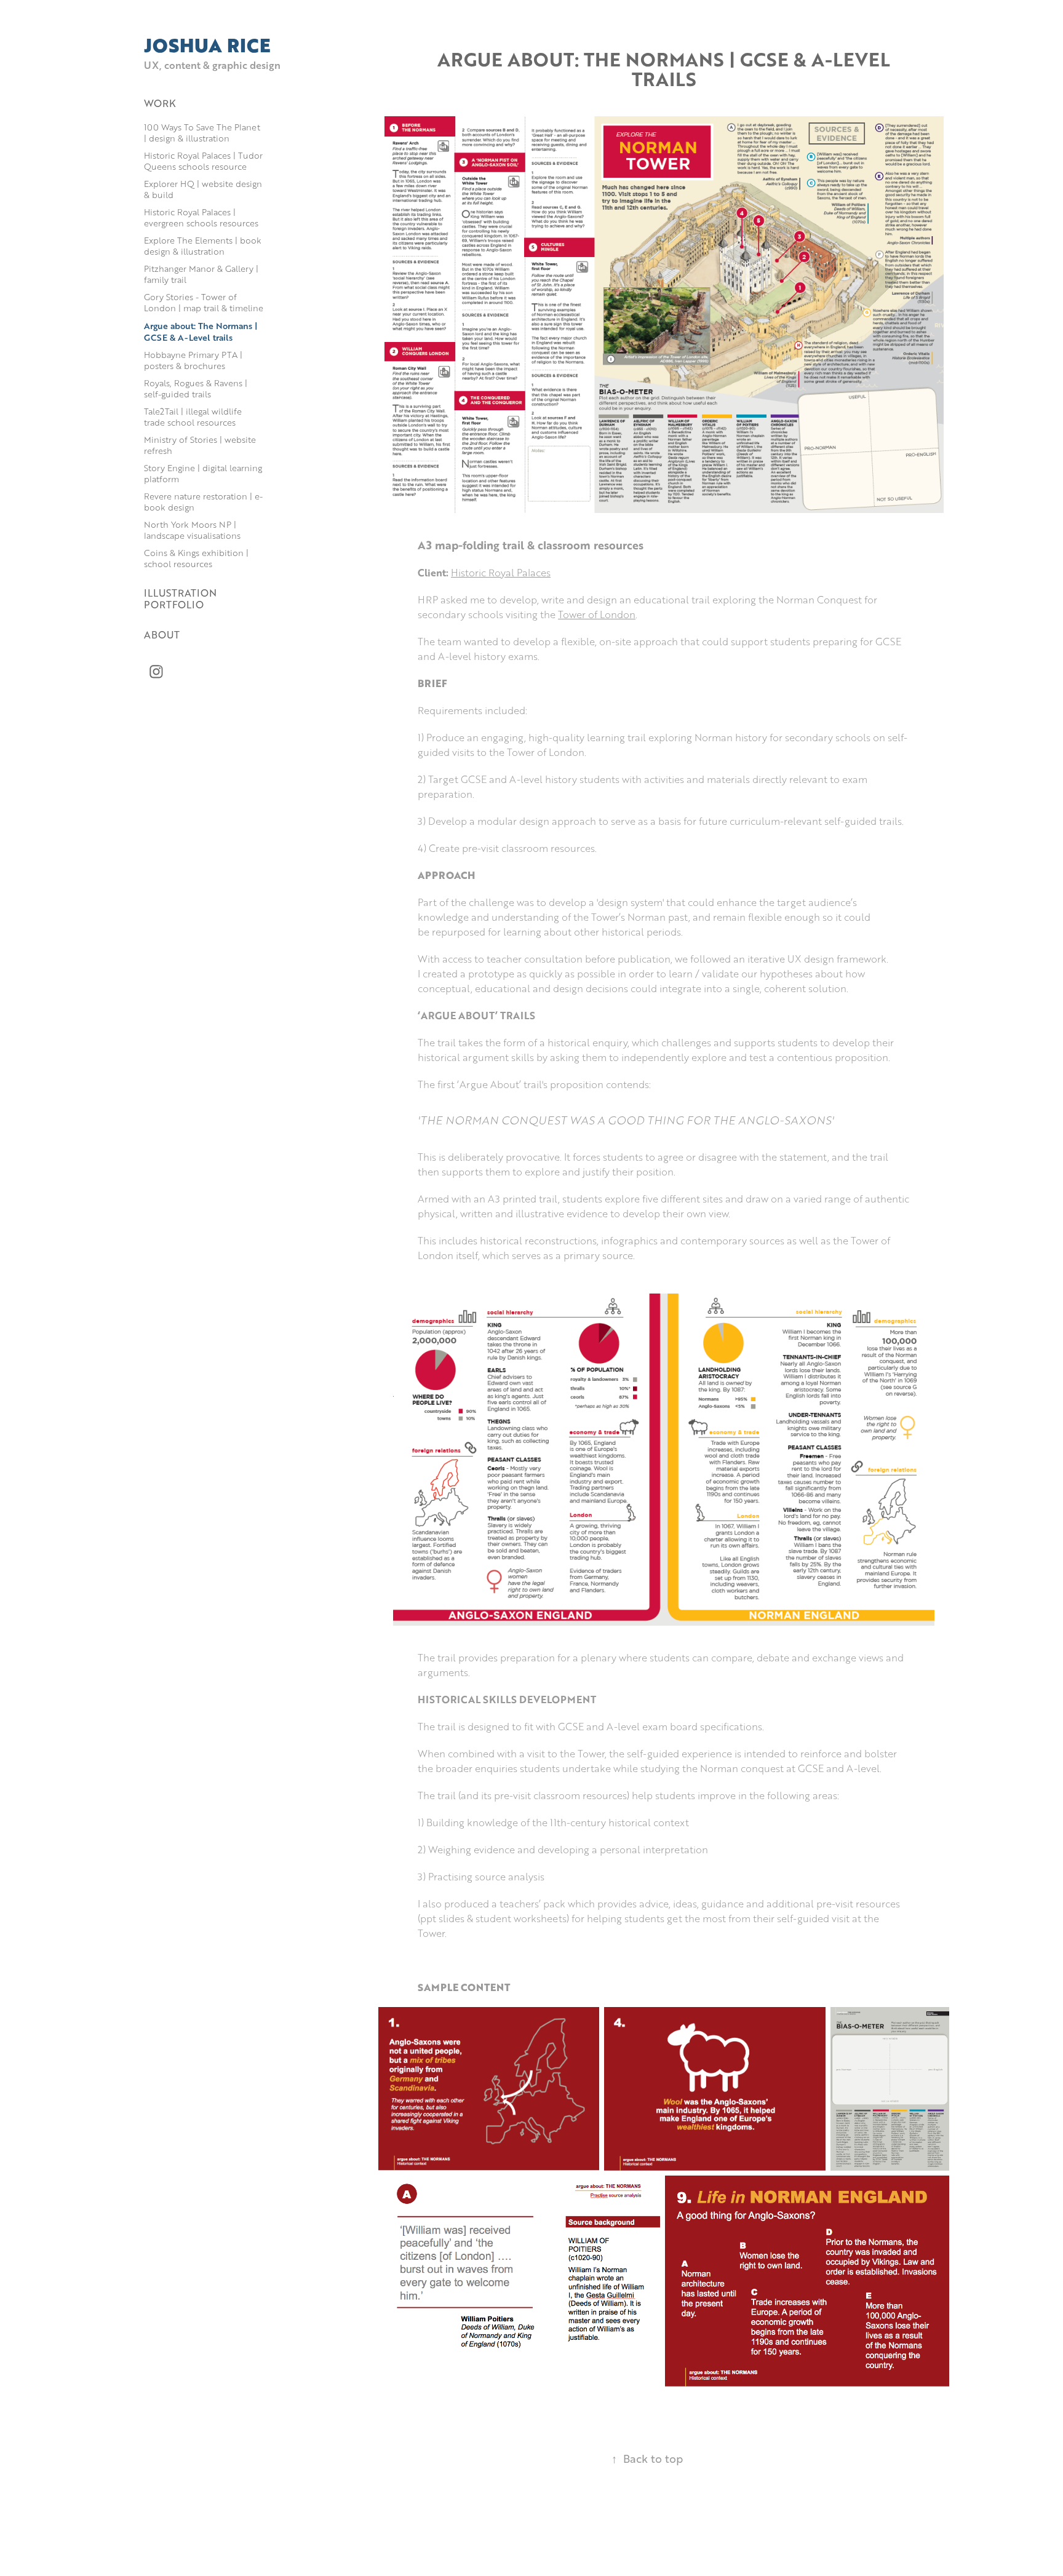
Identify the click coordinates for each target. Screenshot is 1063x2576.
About (162, 634)
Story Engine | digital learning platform (203, 473)
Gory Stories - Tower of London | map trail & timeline (204, 302)
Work (160, 103)
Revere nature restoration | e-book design (203, 502)
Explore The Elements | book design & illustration (203, 246)
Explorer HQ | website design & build (203, 189)
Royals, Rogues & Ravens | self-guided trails (196, 388)
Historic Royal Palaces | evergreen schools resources (201, 217)
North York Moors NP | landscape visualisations (192, 530)
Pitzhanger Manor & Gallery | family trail (201, 274)
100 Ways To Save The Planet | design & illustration (202, 133)
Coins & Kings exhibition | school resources (196, 558)
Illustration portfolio (180, 598)
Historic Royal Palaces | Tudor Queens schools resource (203, 161)
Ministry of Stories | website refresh (200, 445)
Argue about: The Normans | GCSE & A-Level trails (201, 331)
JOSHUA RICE (207, 45)
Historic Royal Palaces (501, 573)
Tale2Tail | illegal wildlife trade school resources (193, 417)
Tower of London (597, 614)
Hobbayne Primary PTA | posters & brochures (193, 360)
